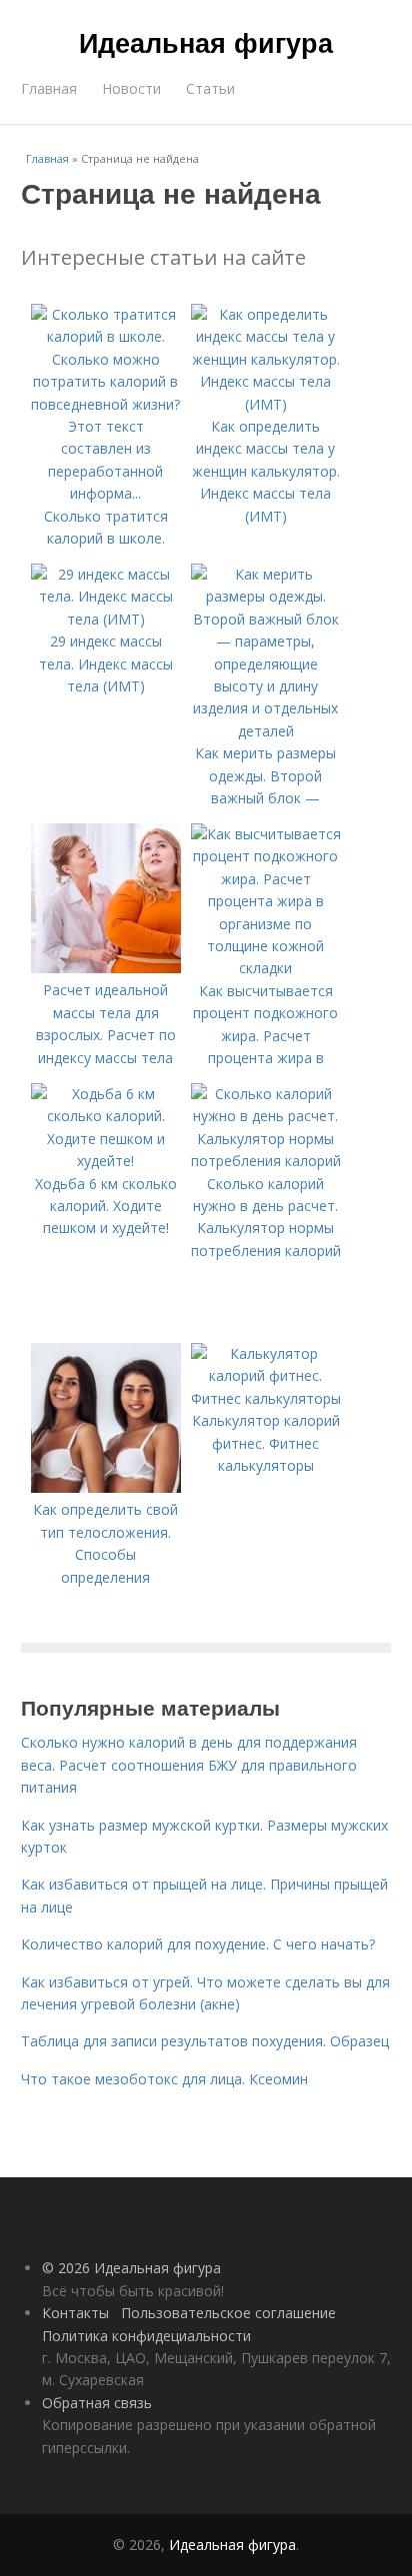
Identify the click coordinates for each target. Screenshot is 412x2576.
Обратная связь (97, 2403)
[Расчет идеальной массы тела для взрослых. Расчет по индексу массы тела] (106, 968)
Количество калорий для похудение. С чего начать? (198, 1944)
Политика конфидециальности (146, 2336)
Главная (49, 88)
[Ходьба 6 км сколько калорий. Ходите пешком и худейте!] (106, 1161)
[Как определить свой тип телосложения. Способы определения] (106, 1487)
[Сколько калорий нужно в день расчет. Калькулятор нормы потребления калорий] (266, 1161)
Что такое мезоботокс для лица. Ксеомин (164, 2079)
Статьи (210, 88)
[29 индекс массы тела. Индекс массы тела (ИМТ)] (106, 619)
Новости (131, 88)
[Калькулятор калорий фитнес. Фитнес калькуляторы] (266, 1398)
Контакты (75, 2313)
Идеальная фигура (206, 42)
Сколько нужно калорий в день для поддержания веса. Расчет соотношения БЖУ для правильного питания (189, 1765)
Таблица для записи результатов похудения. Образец (205, 2041)
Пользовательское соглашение (228, 2313)
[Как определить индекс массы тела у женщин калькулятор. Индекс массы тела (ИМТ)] (266, 404)
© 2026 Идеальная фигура (131, 2268)
